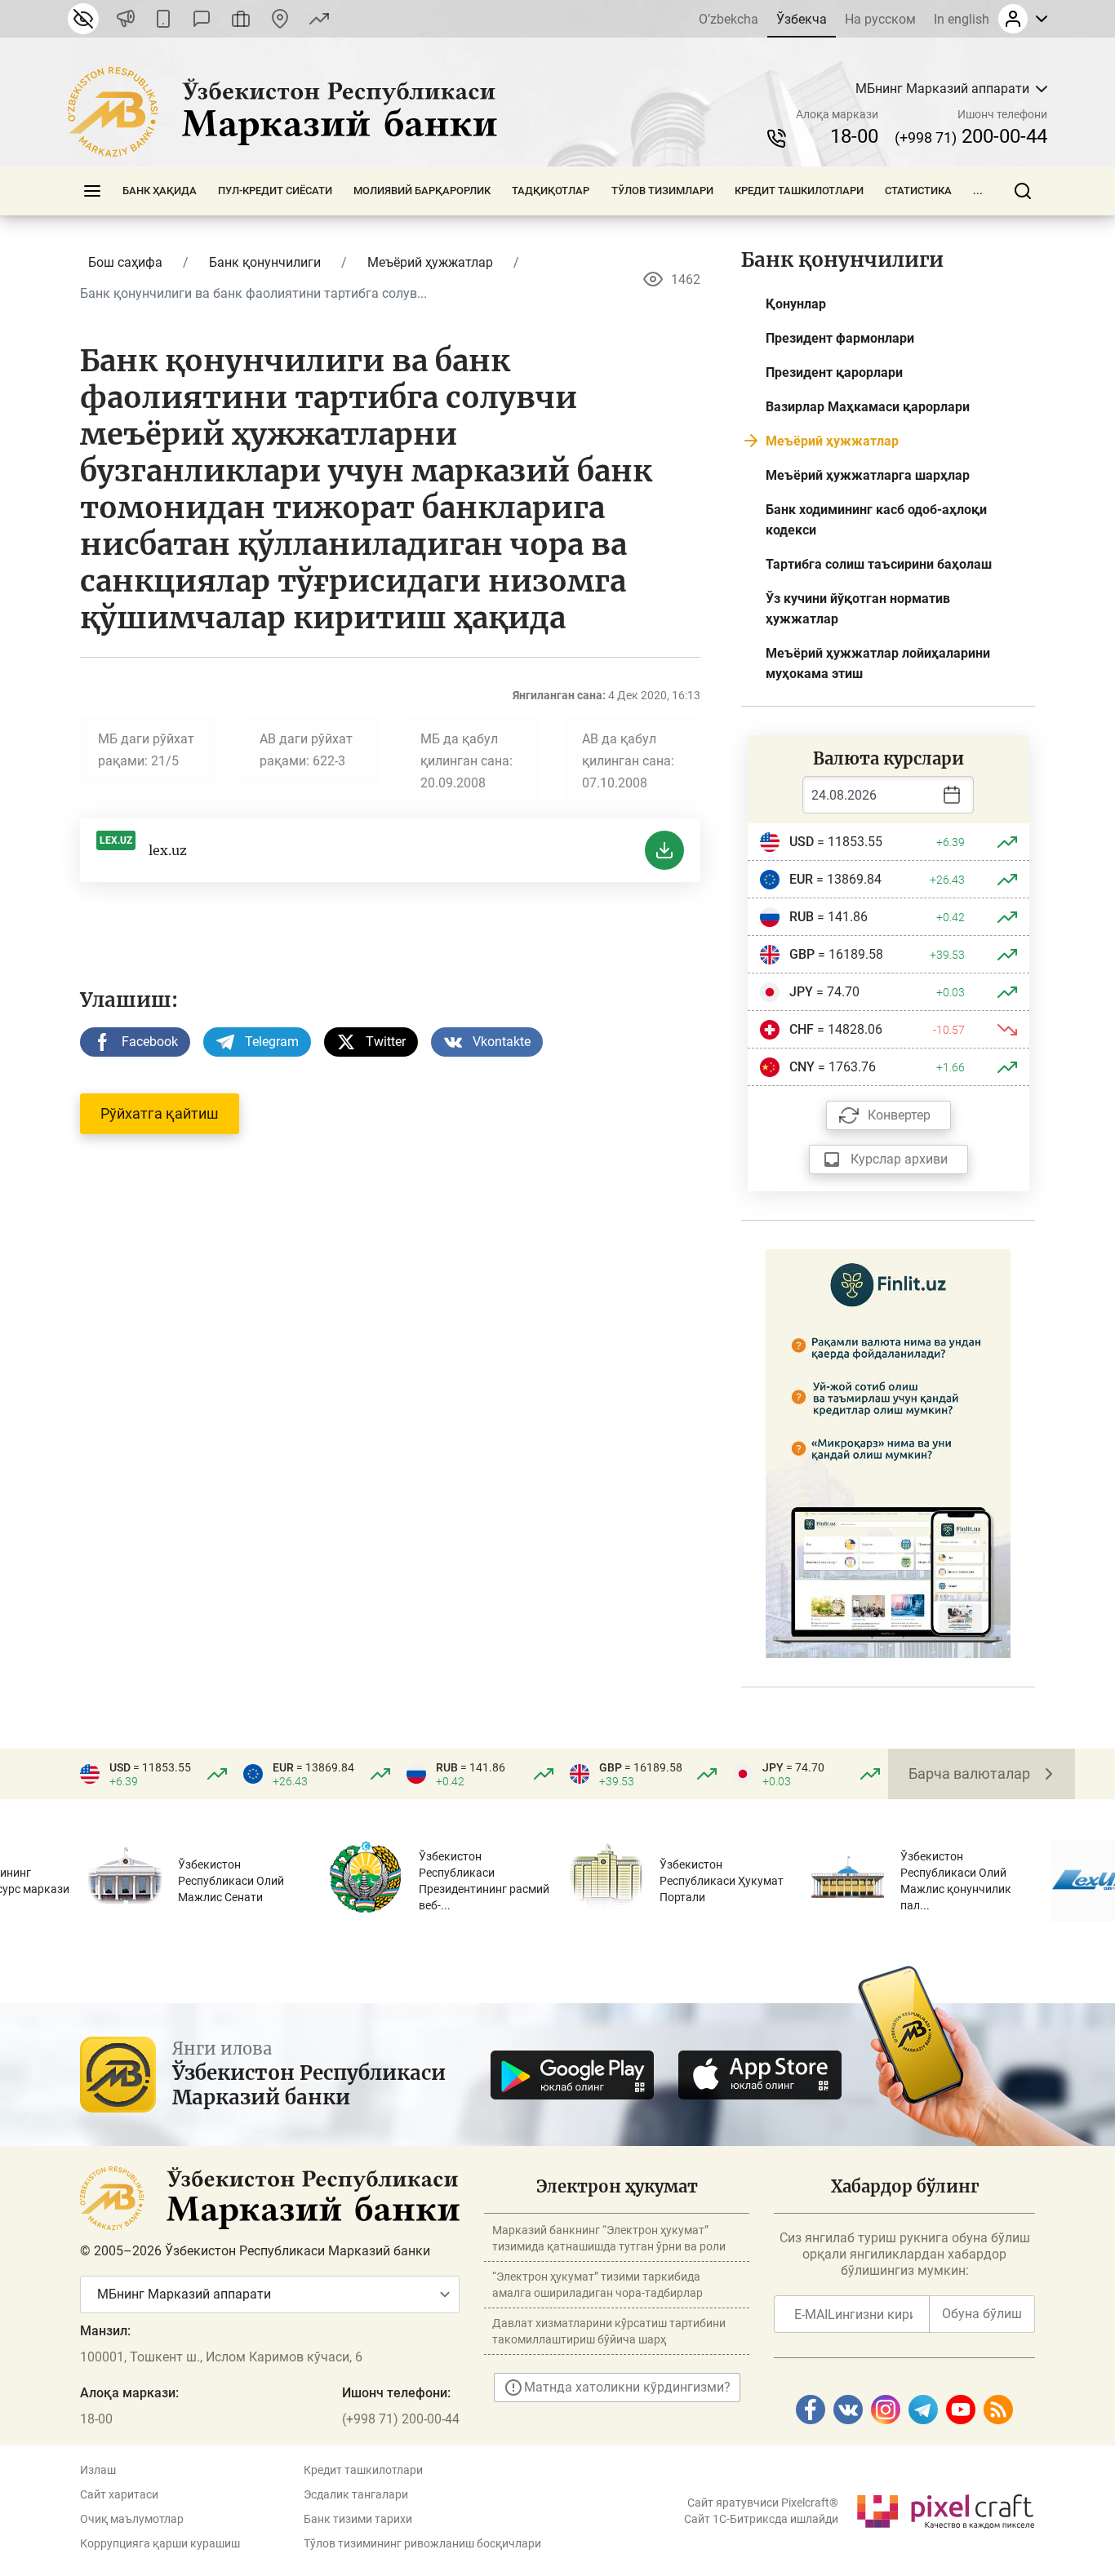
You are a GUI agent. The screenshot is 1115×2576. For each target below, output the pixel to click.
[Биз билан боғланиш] (280, 19)
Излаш (98, 2470)
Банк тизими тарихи (358, 2519)
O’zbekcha (729, 19)
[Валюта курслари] (319, 19)
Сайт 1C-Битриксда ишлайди (761, 2519)
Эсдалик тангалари (356, 2494)
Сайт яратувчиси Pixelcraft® (763, 2503)
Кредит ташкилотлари (799, 191)
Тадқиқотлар (551, 191)
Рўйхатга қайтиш (160, 1113)
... (978, 191)
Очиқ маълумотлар (132, 2519)
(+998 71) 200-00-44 (401, 2419)
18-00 (854, 136)
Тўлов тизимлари (662, 191)
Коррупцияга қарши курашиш (160, 2543)
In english (962, 19)
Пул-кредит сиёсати (275, 191)
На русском (880, 19)
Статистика (918, 191)
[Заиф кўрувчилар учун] (83, 19)
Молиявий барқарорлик (422, 191)
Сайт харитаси (119, 2494)
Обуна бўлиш (982, 2314)
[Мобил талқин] (163, 19)
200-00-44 (971, 136)
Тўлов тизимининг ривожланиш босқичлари (422, 2543)
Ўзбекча (802, 19)
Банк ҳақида (160, 191)
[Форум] (202, 19)
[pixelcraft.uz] (945, 2509)
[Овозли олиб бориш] (126, 19)
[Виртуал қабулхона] (241, 19)
